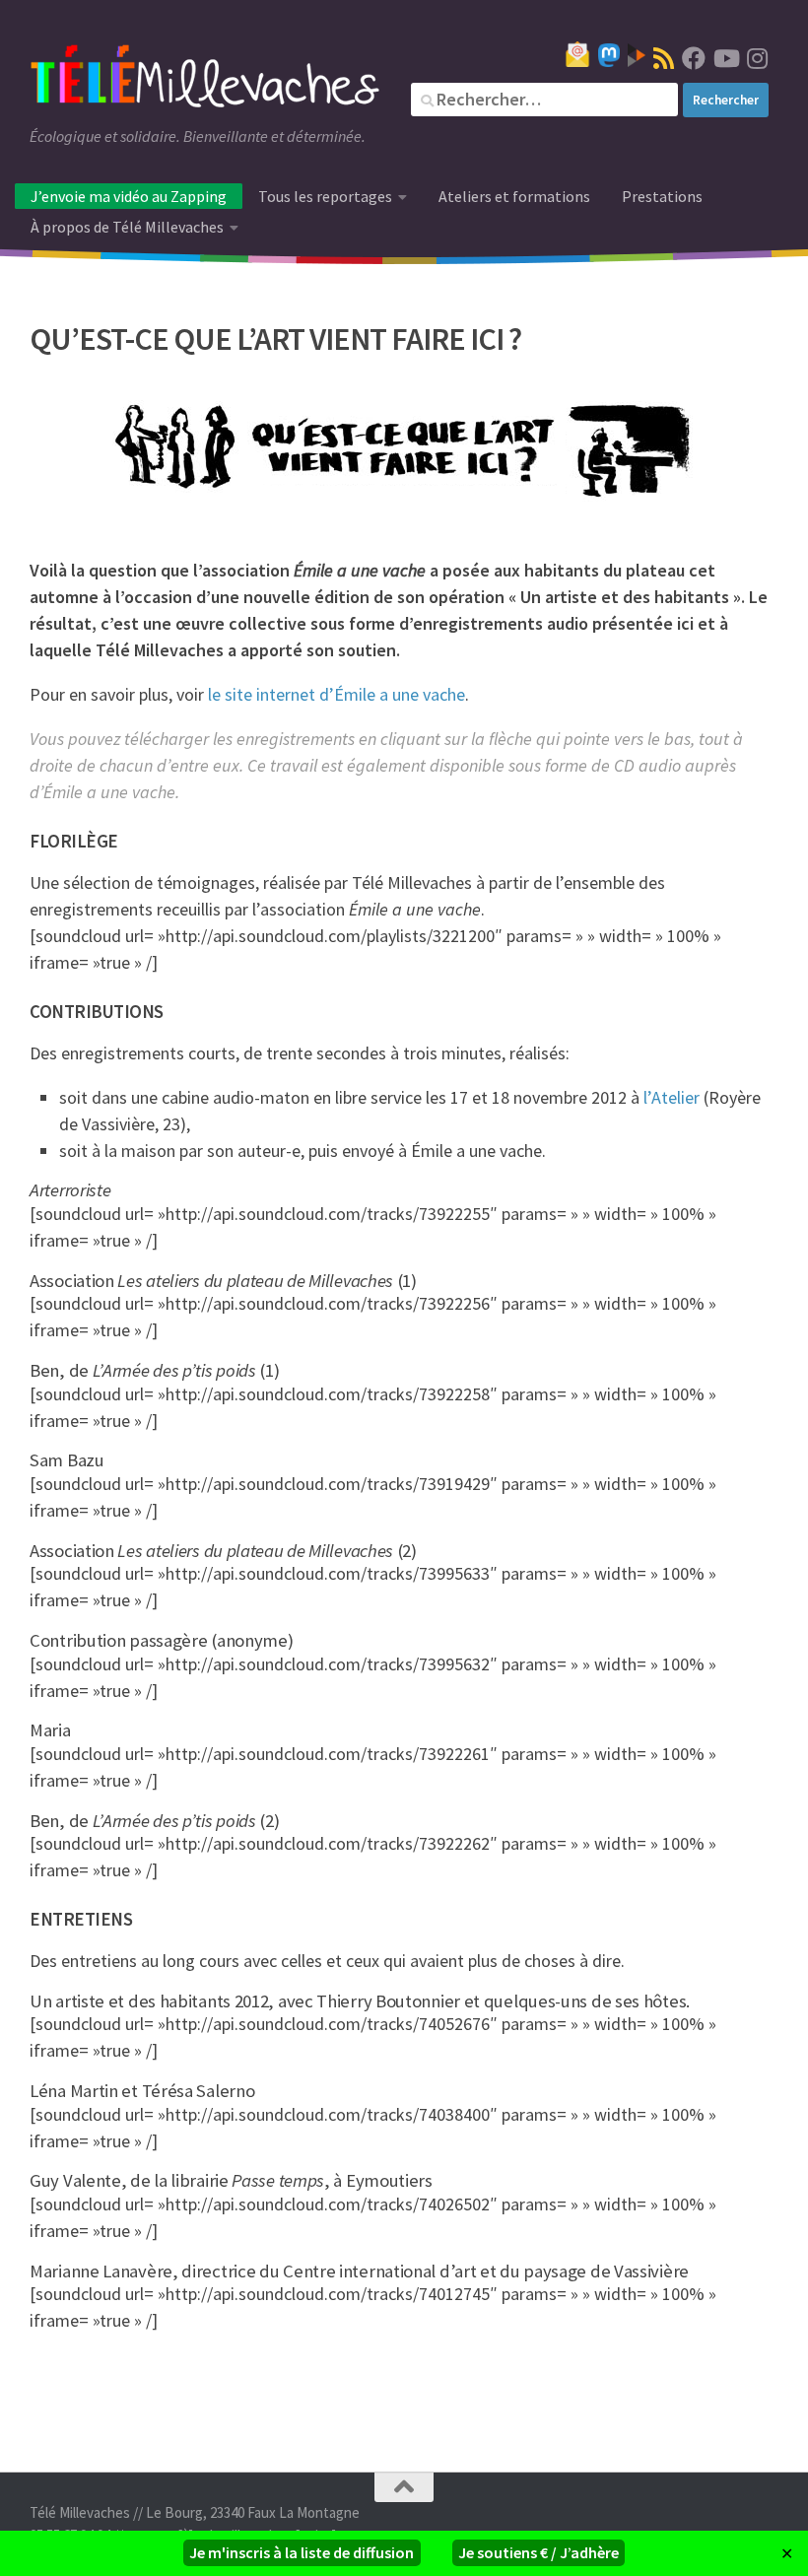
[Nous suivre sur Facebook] (694, 58)
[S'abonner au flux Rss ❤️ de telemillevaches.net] (664, 58)
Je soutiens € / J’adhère (539, 2552)
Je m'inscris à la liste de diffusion (302, 2552)
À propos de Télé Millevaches (127, 227)
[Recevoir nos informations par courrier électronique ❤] (577, 54)
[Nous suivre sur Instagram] (757, 58)
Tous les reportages (325, 196)
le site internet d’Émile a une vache (337, 694)
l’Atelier (672, 1097)
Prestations (662, 196)
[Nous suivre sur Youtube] (725, 58)
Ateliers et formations (514, 196)
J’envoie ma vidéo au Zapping (129, 196)
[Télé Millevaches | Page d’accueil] (205, 79)
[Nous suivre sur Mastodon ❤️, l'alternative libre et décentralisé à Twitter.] (609, 55)
